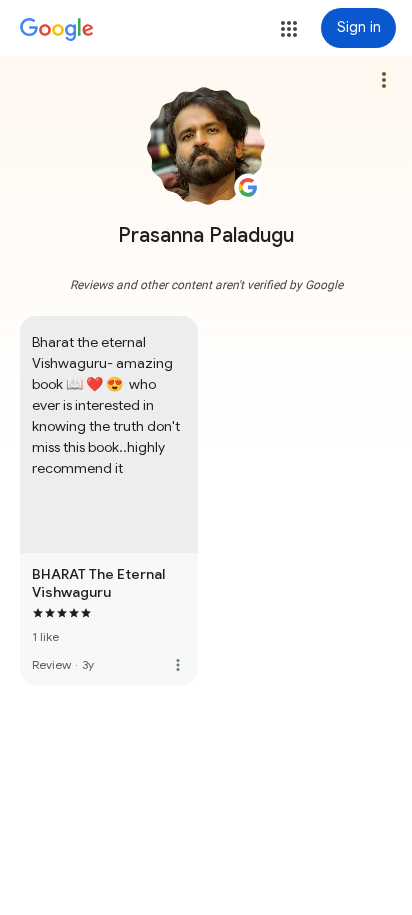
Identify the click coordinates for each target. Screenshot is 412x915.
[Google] (57, 30)
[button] (289, 29)
